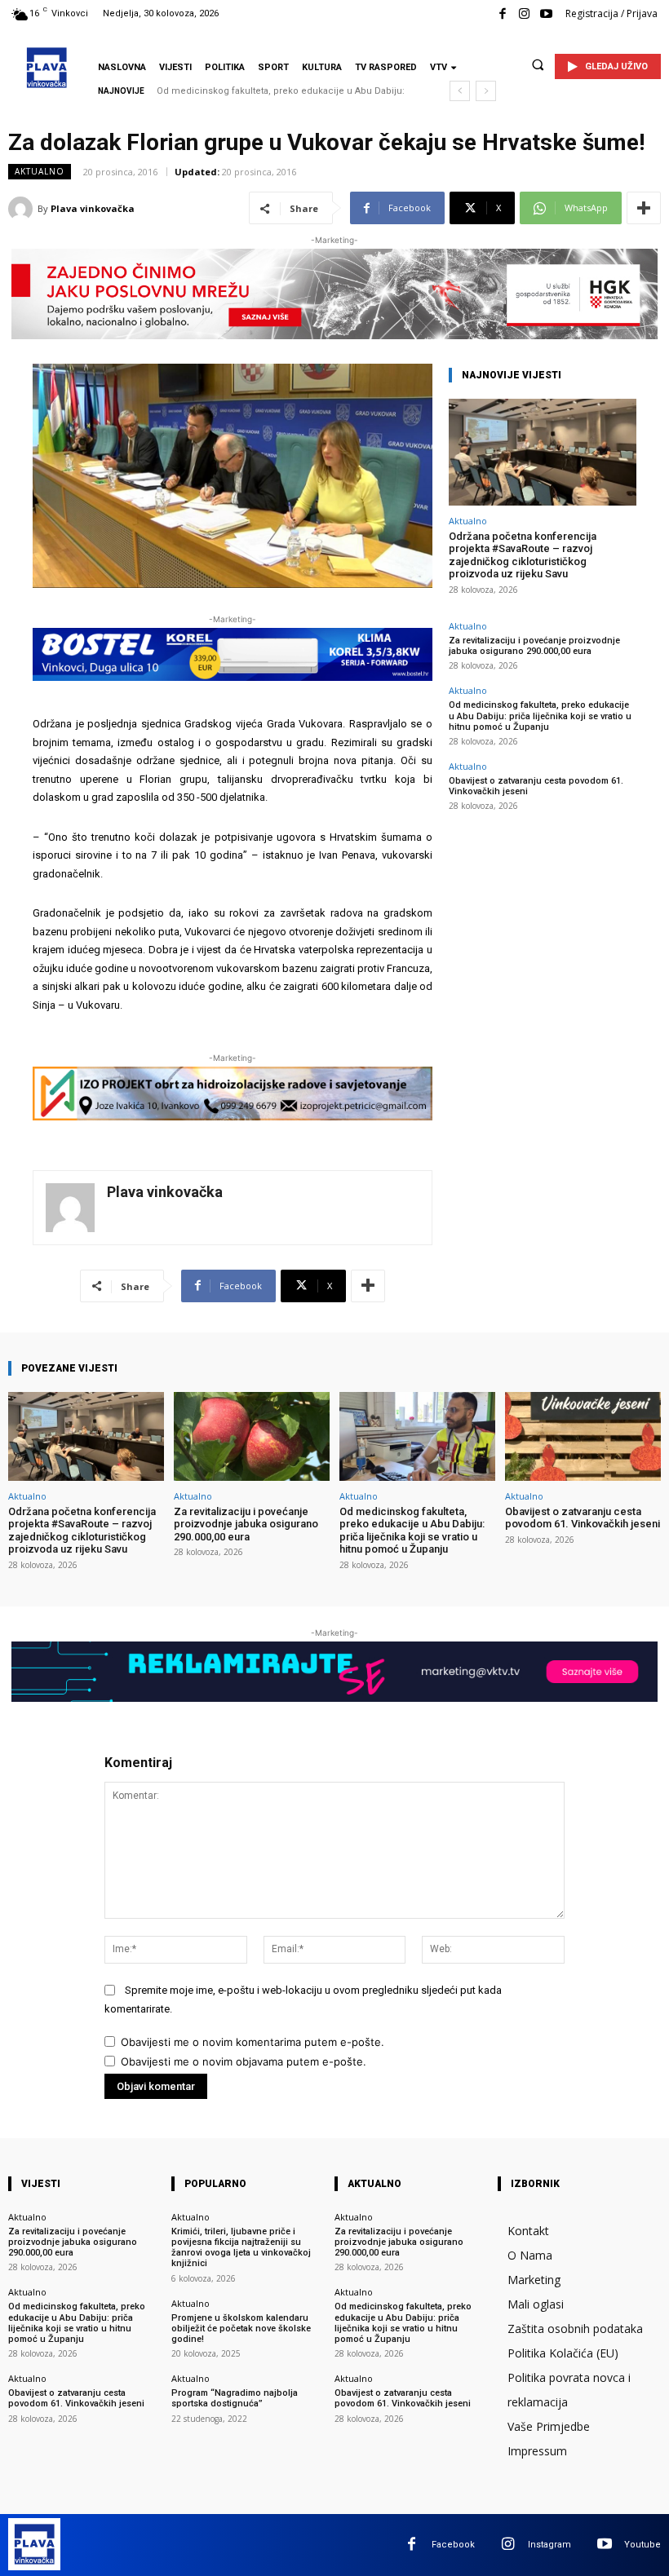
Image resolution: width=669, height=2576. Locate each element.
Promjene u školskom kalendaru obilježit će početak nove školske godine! (241, 2329)
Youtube (642, 2545)
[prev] (460, 91)
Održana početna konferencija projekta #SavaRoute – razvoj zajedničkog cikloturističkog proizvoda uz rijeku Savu (523, 555)
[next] (486, 91)
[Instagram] (524, 14)
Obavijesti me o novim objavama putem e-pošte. (244, 2061)
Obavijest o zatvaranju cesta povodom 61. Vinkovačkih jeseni (583, 1518)
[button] (538, 64)
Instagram (549, 2545)
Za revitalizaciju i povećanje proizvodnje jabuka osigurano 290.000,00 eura (534, 646)
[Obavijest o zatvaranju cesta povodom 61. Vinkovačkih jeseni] (583, 1436)
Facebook (453, 2545)
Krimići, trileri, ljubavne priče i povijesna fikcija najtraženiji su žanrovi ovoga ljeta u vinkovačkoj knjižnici (241, 2248)
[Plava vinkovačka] (23, 209)
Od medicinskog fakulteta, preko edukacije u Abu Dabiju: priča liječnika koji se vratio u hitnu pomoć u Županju (540, 716)
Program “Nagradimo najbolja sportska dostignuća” (235, 2398)
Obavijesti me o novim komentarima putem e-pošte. (253, 2042)
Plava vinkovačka (93, 208)
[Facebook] (502, 14)
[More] (644, 208)
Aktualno (40, 171)
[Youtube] (546, 14)
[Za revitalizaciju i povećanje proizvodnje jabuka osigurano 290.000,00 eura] (252, 1436)
